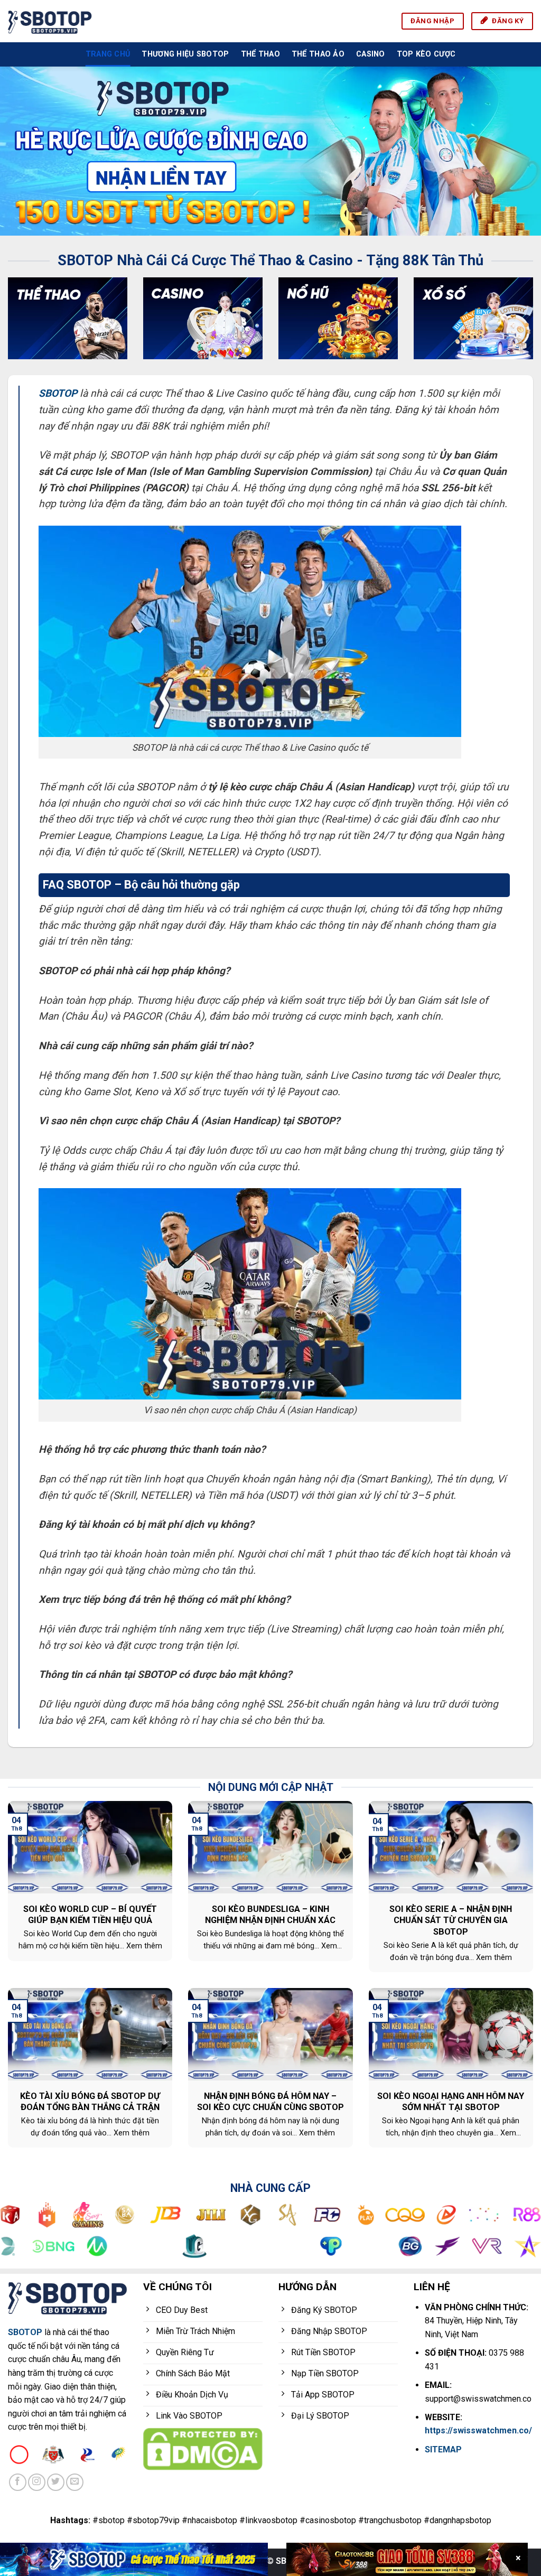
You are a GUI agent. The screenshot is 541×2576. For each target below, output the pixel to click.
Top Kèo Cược (426, 54)
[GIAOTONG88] (407, 2559)
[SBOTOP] (50, 21)
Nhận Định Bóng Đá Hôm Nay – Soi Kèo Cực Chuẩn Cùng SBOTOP (270, 2102)
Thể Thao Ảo (318, 54)
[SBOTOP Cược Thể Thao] (134, 2559)
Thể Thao (260, 54)
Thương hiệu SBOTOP (185, 54)
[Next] (517, 151)
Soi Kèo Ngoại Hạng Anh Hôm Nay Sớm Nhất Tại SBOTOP (451, 2102)
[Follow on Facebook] (18, 2482)
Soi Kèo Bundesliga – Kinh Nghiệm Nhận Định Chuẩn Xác (270, 1915)
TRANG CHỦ (108, 54)
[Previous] (24, 151)
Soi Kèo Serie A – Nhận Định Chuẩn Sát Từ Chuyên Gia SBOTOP (451, 1920)
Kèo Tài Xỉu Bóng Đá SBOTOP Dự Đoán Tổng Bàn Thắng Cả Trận (90, 2102)
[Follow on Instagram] (37, 2482)
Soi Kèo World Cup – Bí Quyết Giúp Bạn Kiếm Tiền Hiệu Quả (90, 1915)
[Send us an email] (75, 2482)
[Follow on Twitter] (56, 2482)
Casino (371, 54)
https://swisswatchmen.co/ (478, 2430)
